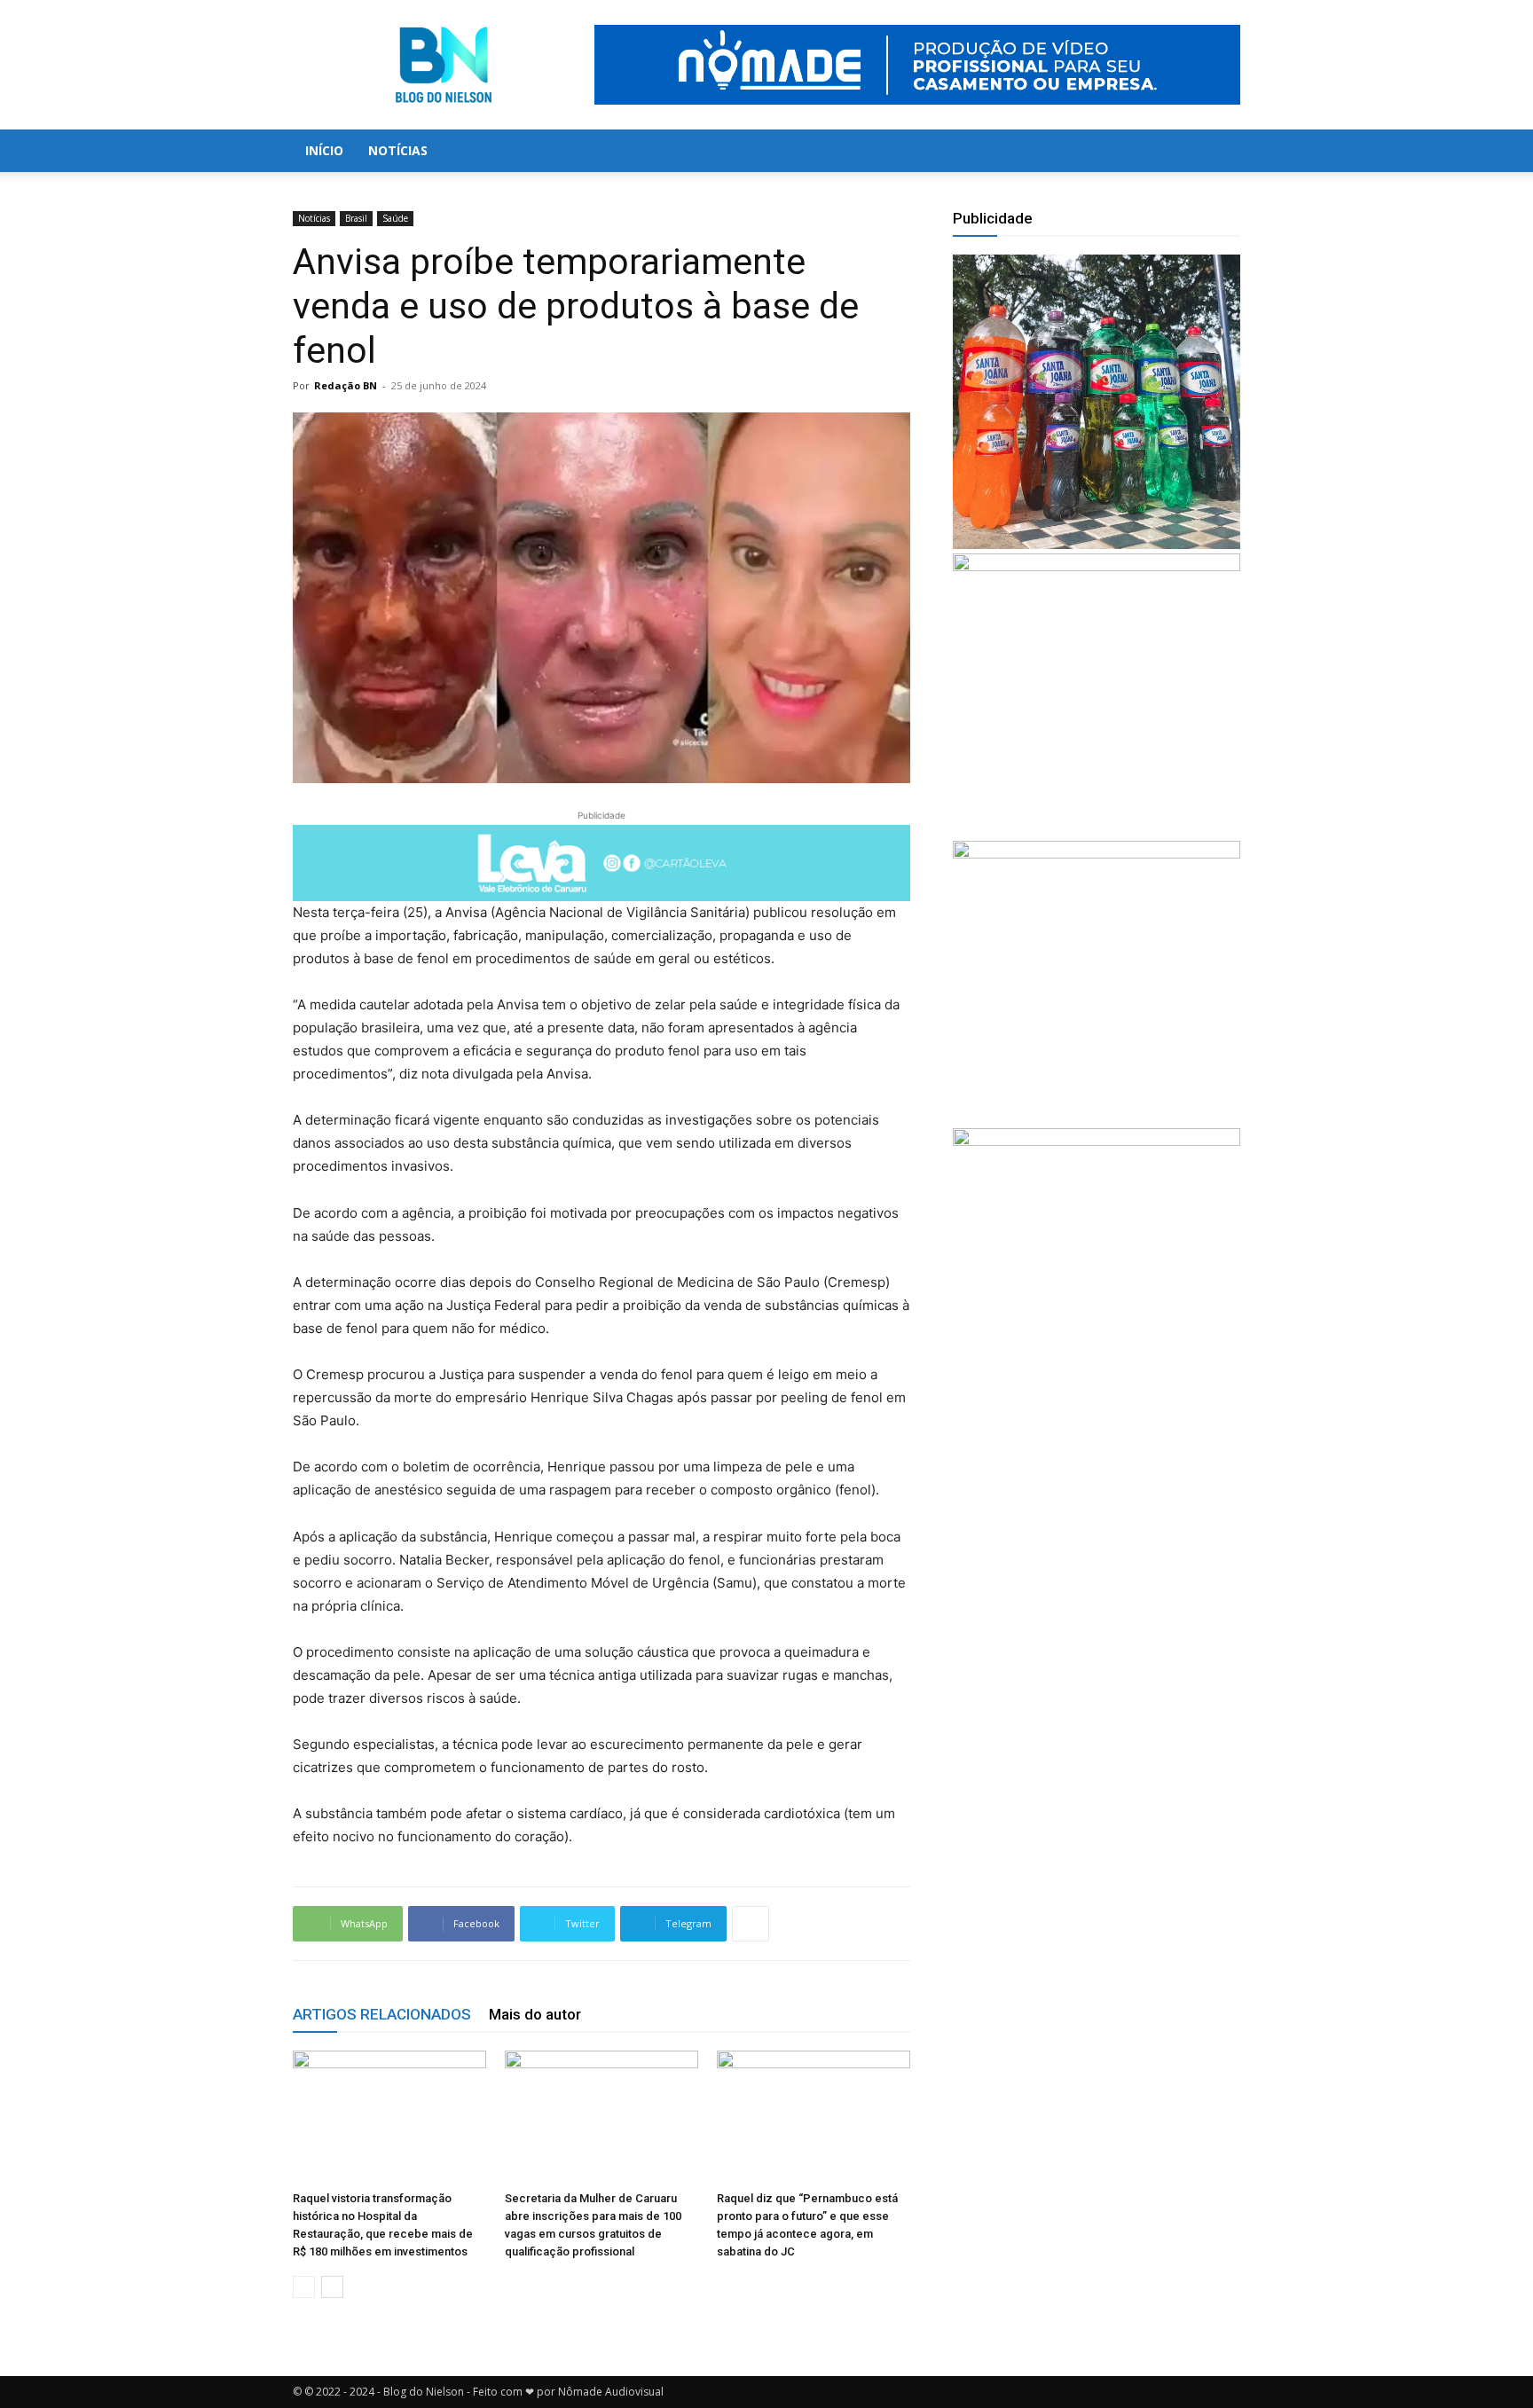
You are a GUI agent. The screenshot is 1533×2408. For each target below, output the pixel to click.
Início (324, 150)
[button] (1219, 152)
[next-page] (332, 2287)
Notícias (398, 150)
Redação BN (346, 385)
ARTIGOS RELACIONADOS (382, 2014)
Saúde (395, 218)
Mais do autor (535, 2014)
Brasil (356, 218)
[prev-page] (304, 2287)
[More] (751, 1924)
